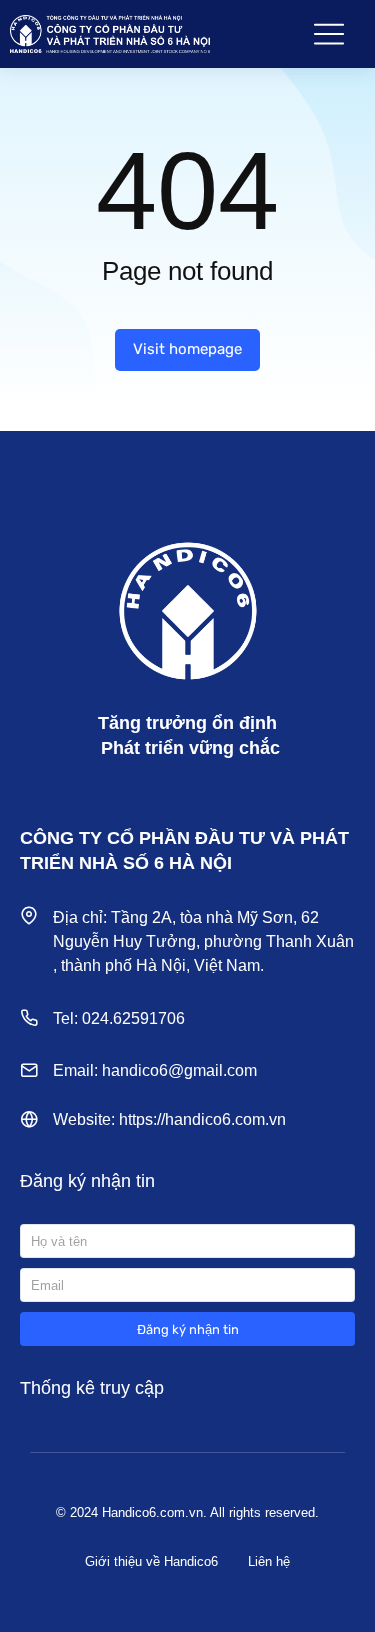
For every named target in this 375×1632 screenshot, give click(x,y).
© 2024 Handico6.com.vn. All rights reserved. (187, 1512)
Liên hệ (269, 1561)
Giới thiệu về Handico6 (151, 1561)
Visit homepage (187, 349)
